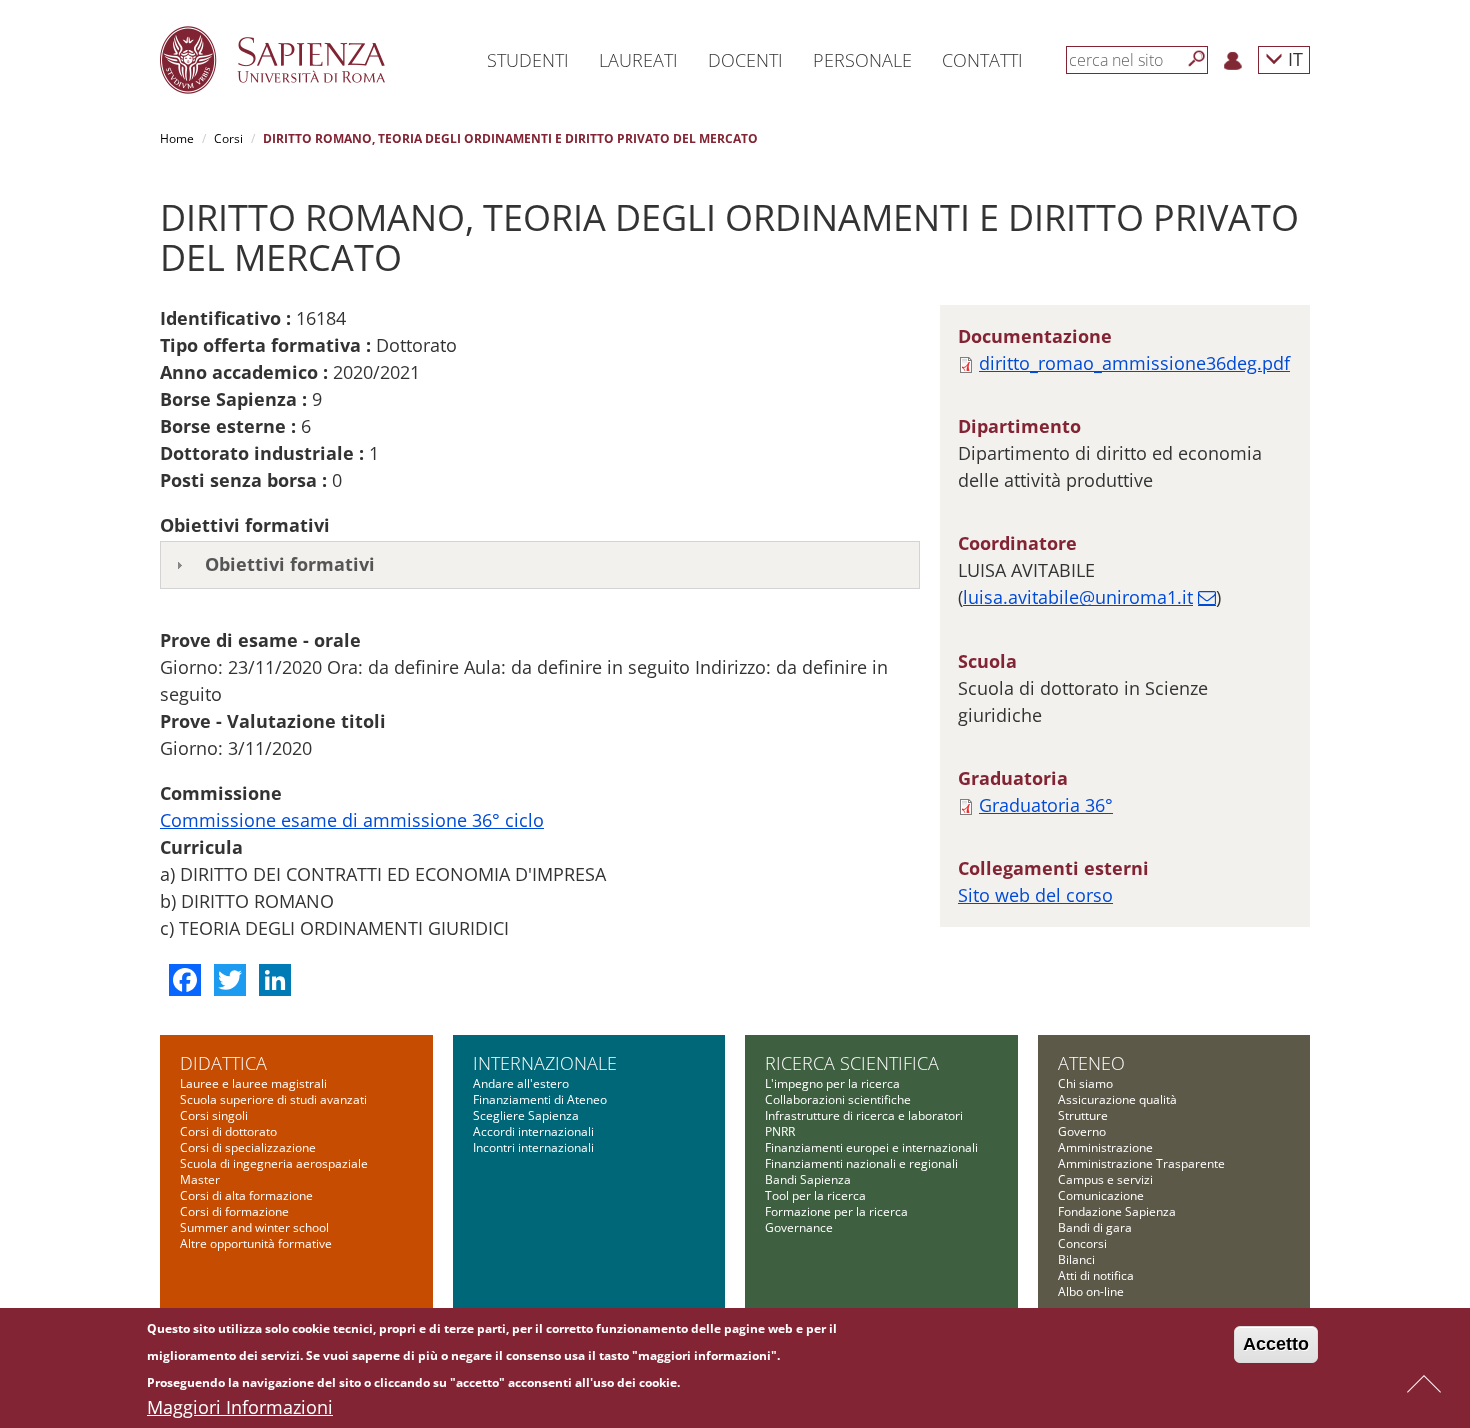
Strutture (1083, 1115)
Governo (1082, 1131)
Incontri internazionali (533, 1147)
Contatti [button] (982, 60)
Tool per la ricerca (815, 1195)
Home (177, 138)
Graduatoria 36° (1046, 805)
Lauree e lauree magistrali (253, 1083)
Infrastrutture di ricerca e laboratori (864, 1115)
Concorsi (1082, 1243)
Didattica (223, 1063)
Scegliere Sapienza (526, 1115)
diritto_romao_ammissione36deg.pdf (1134, 363)
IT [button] (1293, 58)
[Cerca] (1197, 59)
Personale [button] (862, 60)
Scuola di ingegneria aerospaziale (274, 1163)
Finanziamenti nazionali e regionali (861, 1163)
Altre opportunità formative (256, 1243)
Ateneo (1091, 1063)
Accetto (1276, 1344)
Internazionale (545, 1063)
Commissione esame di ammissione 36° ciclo (352, 820)
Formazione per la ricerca (836, 1211)
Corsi (228, 138)
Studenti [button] (528, 60)
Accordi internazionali (533, 1131)
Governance (799, 1227)
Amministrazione (1105, 1147)
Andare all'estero (521, 1083)
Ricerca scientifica (852, 1063)
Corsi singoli (214, 1115)
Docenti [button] (745, 60)
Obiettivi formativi (290, 564)
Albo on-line (1091, 1291)
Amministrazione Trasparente (1141, 1163)
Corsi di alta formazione (246, 1195)
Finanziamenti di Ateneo (540, 1099)
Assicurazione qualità (1117, 1099)
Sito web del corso (1035, 895)
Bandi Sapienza (808, 1179)
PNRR (780, 1131)
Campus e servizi (1105, 1179)
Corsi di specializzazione (248, 1147)
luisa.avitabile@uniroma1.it (1078, 597)
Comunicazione (1101, 1195)
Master (200, 1179)
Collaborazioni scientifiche (838, 1099)
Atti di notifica (1096, 1275)
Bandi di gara (1095, 1227)
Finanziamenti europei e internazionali (871, 1147)
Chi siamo (1085, 1083)
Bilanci (1076, 1259)
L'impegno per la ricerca (832, 1083)
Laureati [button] (638, 60)
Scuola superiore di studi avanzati (273, 1099)
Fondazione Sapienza (1117, 1211)
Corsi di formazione (234, 1211)
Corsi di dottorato (228, 1131)
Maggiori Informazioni (240, 1407)
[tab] (540, 565)
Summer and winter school (254, 1227)
